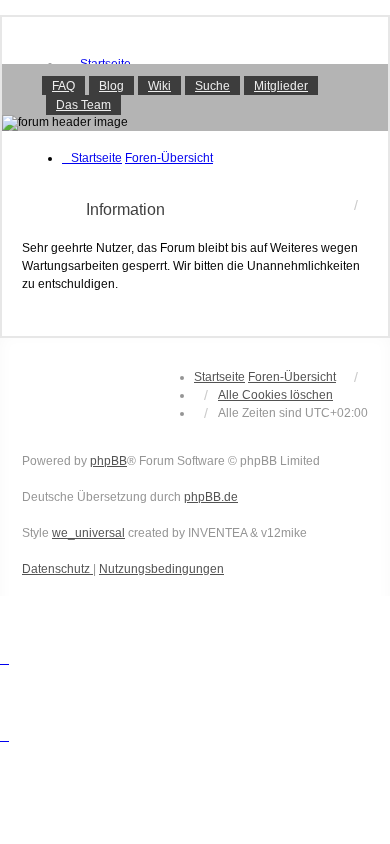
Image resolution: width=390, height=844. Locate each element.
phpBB (108, 461)
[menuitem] (57, 569)
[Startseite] (195, 97)
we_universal (88, 533)
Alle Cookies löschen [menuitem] (275, 395)
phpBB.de (211, 497)
